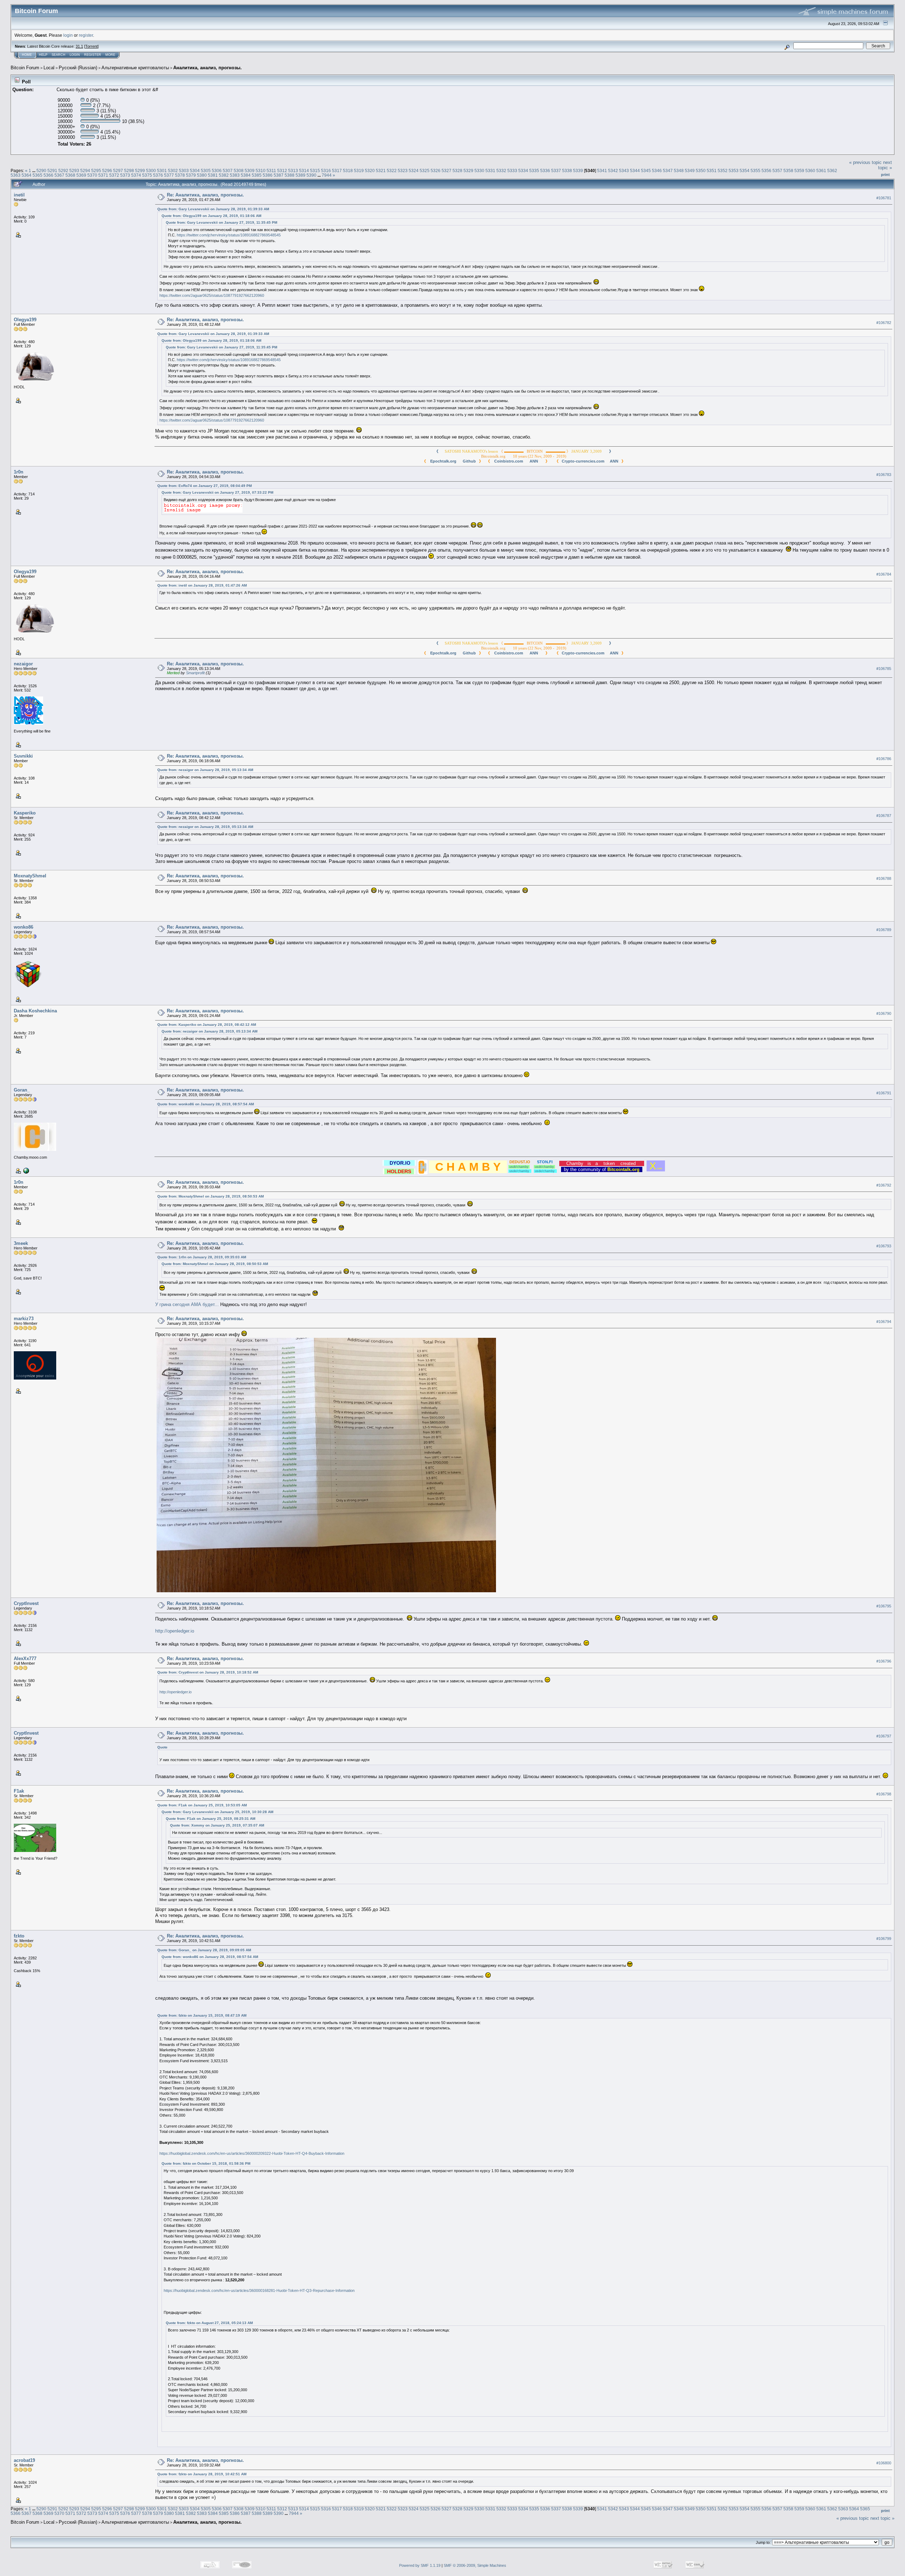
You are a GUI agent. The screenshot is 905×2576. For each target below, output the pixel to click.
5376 (158, 175)
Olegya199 (25, 320)
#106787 (884, 816)
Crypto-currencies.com (583, 461)
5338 (567, 170)
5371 (103, 175)
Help (43, 55)
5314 (304, 170)
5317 (337, 170)
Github (468, 461)
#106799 (884, 1939)
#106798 (884, 1794)
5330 (479, 170)
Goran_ (22, 1090)
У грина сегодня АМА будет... (187, 1304)
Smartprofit (195, 673)
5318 (348, 170)
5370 (92, 175)
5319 (359, 170)
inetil (19, 195)
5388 (290, 175)
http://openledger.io (175, 1631)
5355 (755, 170)
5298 (129, 170)
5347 (668, 170)
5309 (250, 170)
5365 (37, 175)
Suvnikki (23, 756)
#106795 (884, 1606)
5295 (96, 170)
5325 (425, 170)
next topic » (885, 165)
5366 (48, 175)
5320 (370, 170)
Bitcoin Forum (25, 68)
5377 (169, 175)
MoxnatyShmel (30, 876)
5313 (293, 170)
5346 (657, 170)
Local (49, 68)
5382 (224, 175)
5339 (578, 170)
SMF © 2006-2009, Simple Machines (475, 2565)
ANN (532, 461)
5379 (191, 175)
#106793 (884, 1246)
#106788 (884, 878)
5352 (723, 170)
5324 (414, 170)
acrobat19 (24, 2460)
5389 (300, 175)
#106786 (884, 759)
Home (27, 55)
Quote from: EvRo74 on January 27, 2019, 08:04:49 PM (205, 486)
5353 (734, 170)
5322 (392, 170)
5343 (624, 170)
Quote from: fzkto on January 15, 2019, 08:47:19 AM (202, 2015)
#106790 (884, 1013)
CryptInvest (26, 1603)
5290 (41, 170)
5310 (261, 170)
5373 (125, 175)
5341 (602, 170)
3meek (21, 1243)
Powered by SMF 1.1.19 (420, 2565)
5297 (118, 170)
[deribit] (25, 1170)
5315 (315, 170)
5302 (173, 170)
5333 (512, 170)
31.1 (79, 46)
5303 (184, 170)
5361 (821, 170)
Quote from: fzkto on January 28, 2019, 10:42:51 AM (202, 2474)
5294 (85, 170)
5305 (206, 170)
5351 (712, 170)
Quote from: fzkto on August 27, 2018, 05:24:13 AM (209, 2323)
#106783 (884, 475)
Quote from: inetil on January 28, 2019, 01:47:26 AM (202, 585)
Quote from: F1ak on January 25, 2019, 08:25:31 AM (211, 1819)
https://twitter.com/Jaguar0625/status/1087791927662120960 (212, 295)
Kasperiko (25, 813)
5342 (613, 170)
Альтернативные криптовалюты (135, 68)
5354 (745, 170)
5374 (136, 175)
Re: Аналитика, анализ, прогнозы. (205, 195)
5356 (766, 170)
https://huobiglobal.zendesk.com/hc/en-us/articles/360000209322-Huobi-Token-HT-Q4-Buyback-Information (252, 2153)
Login (75, 55)
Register (93, 55)
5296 (107, 170)
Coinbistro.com (509, 461)
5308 (239, 170)
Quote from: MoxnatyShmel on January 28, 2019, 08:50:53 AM (211, 1196)
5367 (59, 175)
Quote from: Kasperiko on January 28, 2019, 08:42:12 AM (207, 1025)
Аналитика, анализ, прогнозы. (208, 68)
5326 (436, 170)
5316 (326, 170)
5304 (195, 170)
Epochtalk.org (443, 461)
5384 (246, 175)
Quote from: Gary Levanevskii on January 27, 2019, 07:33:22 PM (217, 492)
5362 (832, 170)
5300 (151, 170)
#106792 (884, 1185)
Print (885, 175)
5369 (81, 175)
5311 (271, 170)
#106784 (884, 574)
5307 (228, 170)
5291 (52, 170)
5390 (311, 175)
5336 (545, 170)
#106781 (884, 198)
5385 (257, 175)
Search (59, 55)
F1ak (19, 1791)
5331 (490, 170)
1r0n (19, 472)
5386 (268, 175)
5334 (523, 170)
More (110, 55)
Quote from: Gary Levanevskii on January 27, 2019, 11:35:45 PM (221, 222)
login (68, 35)
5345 (646, 170)
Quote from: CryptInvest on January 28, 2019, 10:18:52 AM (208, 1672)
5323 (403, 170)
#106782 (884, 323)
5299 (140, 170)
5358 (788, 170)
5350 (701, 170)
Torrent (91, 46)
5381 (213, 175)
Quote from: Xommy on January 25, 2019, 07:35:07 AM (217, 1825)
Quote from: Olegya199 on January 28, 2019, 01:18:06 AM (211, 216)
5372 (114, 175)
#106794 (884, 1322)
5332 (501, 170)
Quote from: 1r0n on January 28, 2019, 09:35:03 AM (202, 1257)
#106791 (884, 1093)
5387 (279, 175)
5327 (446, 170)
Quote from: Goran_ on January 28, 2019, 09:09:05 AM (204, 1950)
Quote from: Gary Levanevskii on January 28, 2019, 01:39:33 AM (213, 209)
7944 (327, 175)
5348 (679, 170)
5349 (690, 170)
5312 (282, 170)
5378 (180, 175)
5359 (799, 170)
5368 (70, 175)
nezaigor (23, 664)
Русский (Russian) (78, 68)
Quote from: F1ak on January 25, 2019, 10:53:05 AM (202, 1805)
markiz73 (24, 1319)
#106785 (884, 669)
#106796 (884, 1661)
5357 (777, 170)
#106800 (884, 2463)
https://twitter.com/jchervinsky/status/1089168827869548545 (229, 235)
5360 (810, 170)
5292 (63, 170)
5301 (162, 170)
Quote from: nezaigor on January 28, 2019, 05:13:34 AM (205, 770)
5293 (74, 170)
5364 (27, 175)
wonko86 (24, 927)
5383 (235, 175)
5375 (147, 175)
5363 (16, 175)
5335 (534, 170)
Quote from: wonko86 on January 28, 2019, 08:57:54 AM (206, 1104)
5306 (217, 170)
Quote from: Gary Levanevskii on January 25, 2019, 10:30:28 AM (217, 1812)
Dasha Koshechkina (35, 1011)
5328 (457, 170)
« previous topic (865, 162)
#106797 (884, 1736)
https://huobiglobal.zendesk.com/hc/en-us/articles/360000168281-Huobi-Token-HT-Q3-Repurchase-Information (259, 2290)
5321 (381, 170)
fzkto (19, 1936)
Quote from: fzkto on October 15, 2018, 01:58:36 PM (206, 2163)
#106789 (884, 930)
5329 (468, 170)
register (86, 35)
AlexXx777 (25, 1658)
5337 (556, 170)
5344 (635, 170)
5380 (202, 175)
